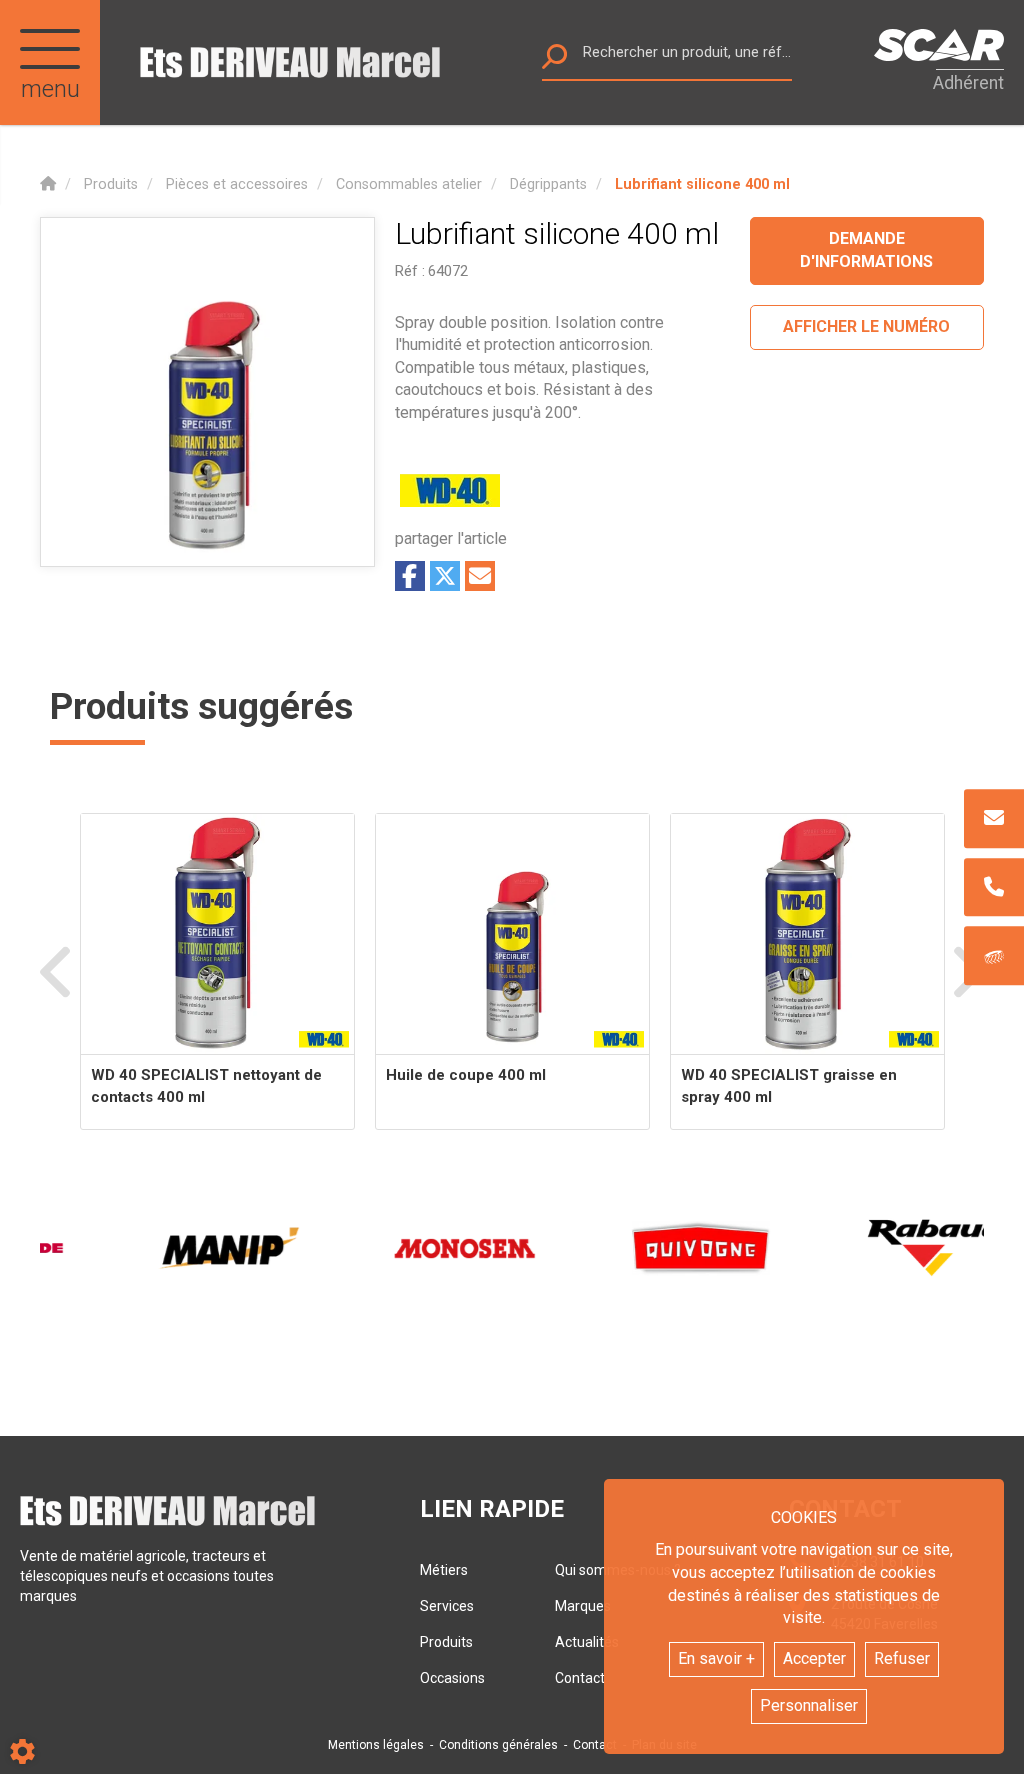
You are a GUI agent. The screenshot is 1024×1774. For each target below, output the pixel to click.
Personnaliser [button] (809, 1705)
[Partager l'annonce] (480, 576)
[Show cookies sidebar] (22, 1751)
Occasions (452, 1678)
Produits (446, 1642)
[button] (702, 184)
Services (447, 1606)
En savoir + (716, 1658)
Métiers (444, 1570)
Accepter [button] (814, 1658)
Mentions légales (376, 1745)
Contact (595, 1745)
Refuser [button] (902, 1658)
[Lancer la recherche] (554, 61)
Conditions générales (498, 1745)
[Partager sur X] (445, 576)
